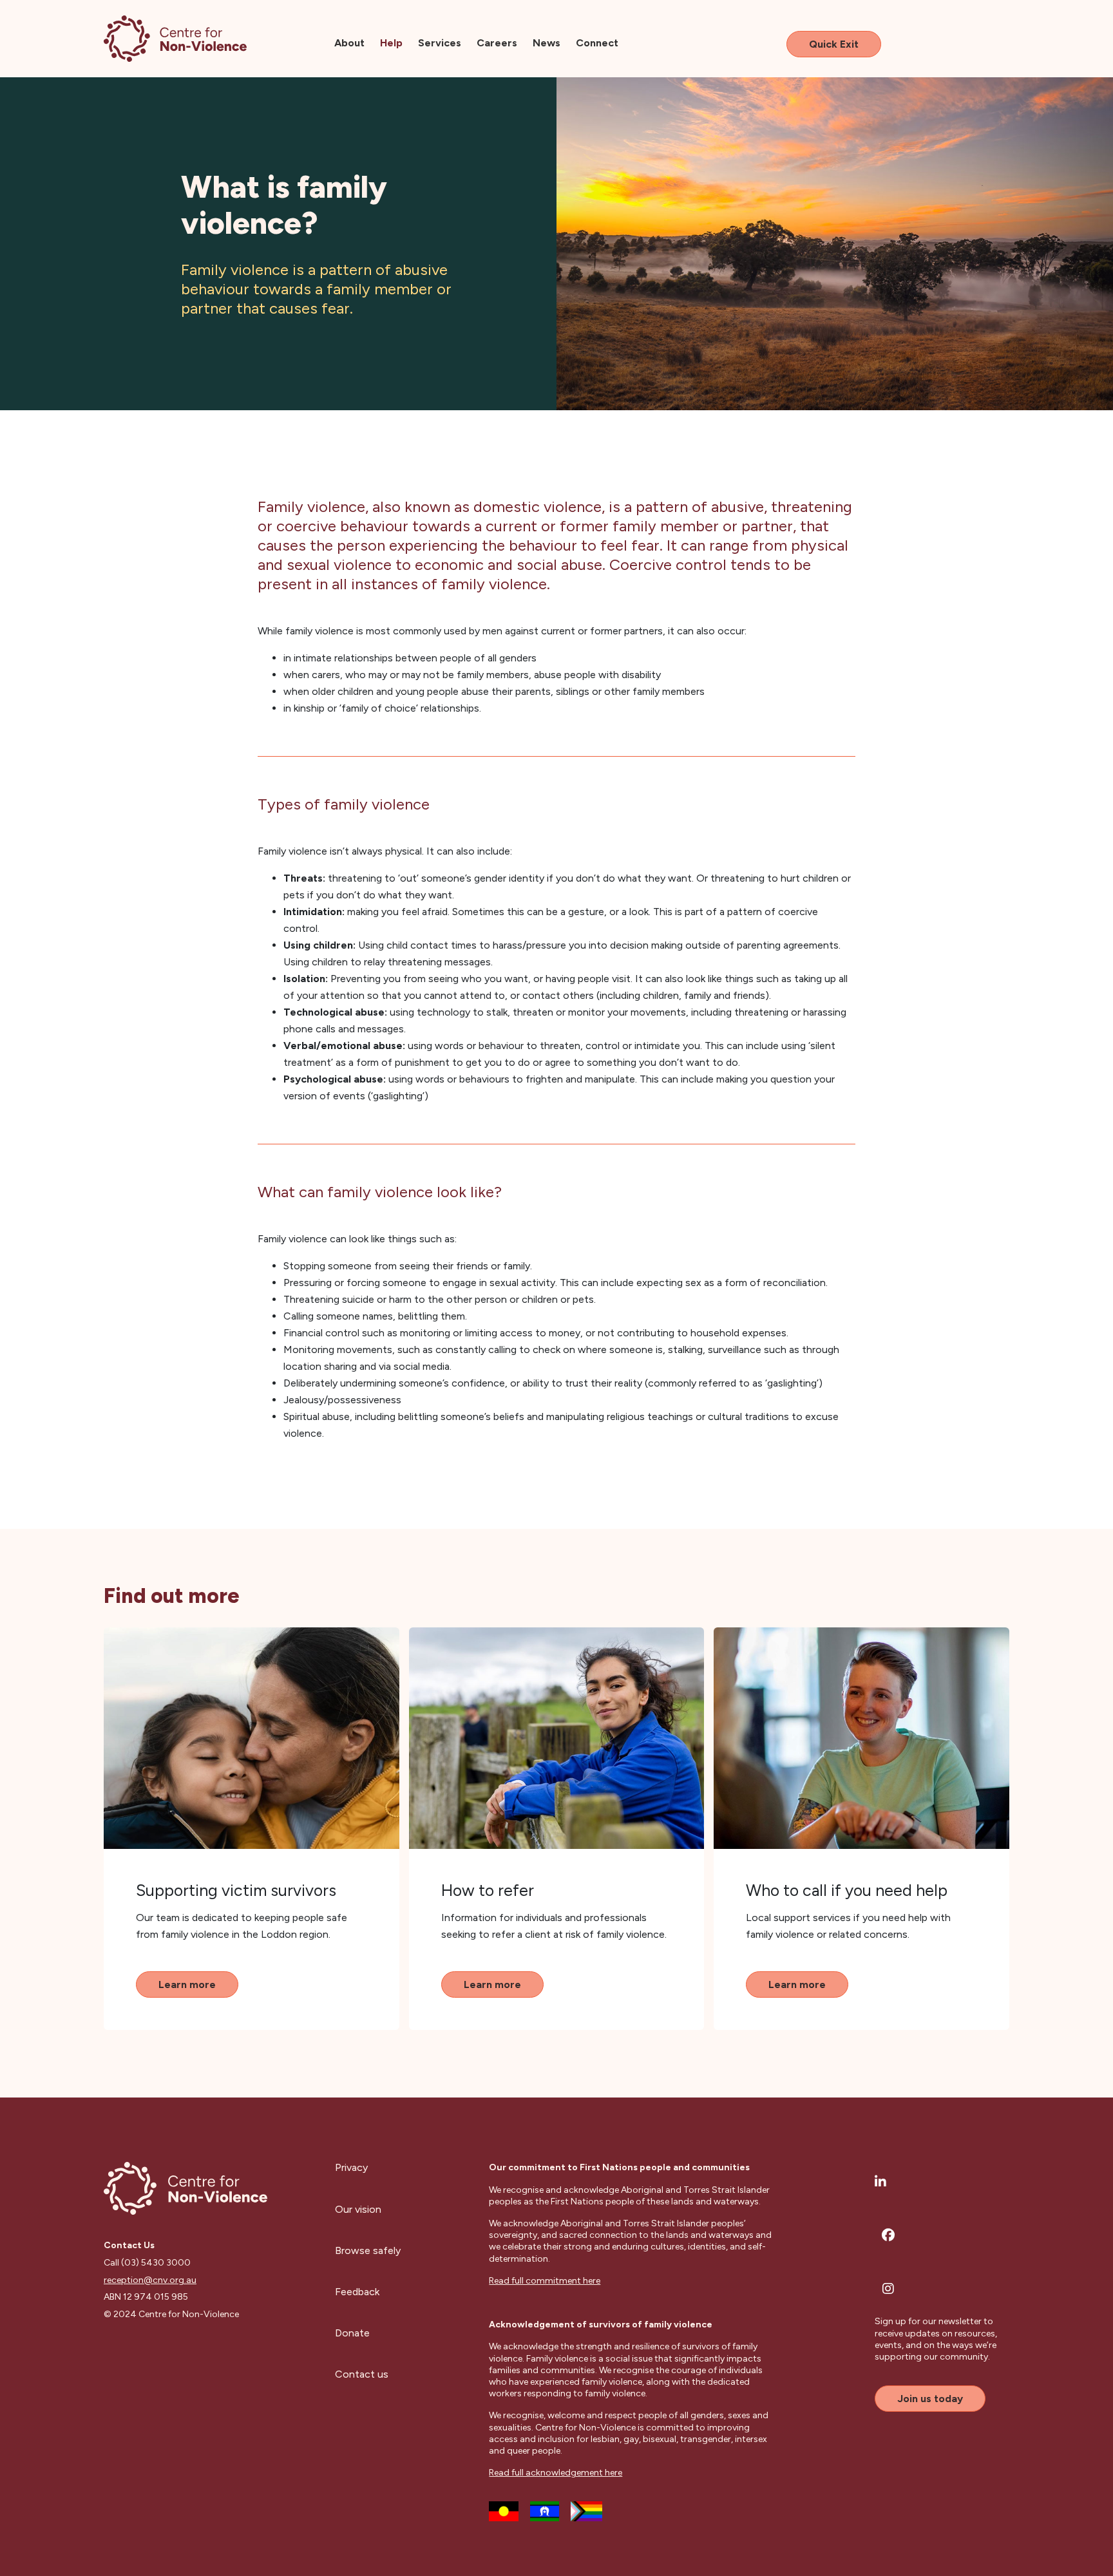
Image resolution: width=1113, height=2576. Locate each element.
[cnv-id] (175, 39)
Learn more (187, 1984)
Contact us (362, 2374)
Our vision (358, 2209)
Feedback (357, 2292)
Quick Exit (834, 44)
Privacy (351, 2167)
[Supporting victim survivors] (252, 1738)
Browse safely (368, 2250)
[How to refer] (557, 1738)
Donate (352, 2333)
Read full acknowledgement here (556, 2473)
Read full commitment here (545, 2281)
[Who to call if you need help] (861, 1738)
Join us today (930, 2399)
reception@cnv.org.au (150, 2280)
